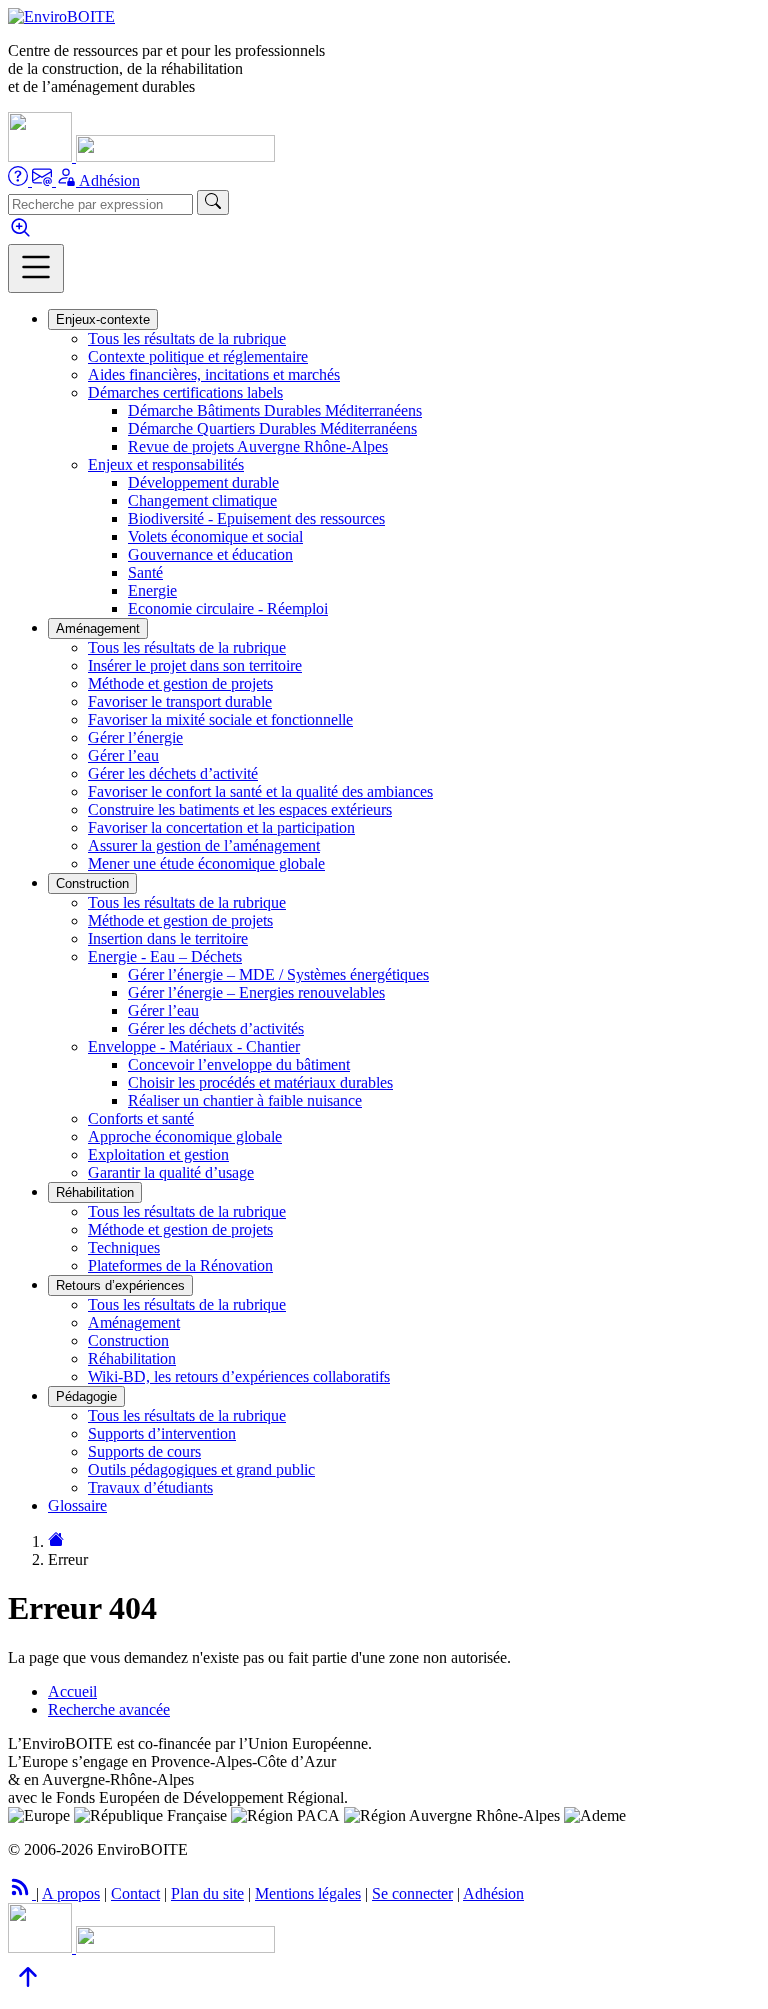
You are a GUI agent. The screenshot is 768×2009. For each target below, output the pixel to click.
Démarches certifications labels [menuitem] (185, 392)
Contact (135, 1893)
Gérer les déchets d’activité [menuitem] (173, 773)
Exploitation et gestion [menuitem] (158, 1154)
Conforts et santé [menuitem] (141, 1118)
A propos (71, 1893)
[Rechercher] (213, 202)
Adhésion (109, 180)
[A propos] (20, 180)
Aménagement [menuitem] (134, 1322)
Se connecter (412, 1893)
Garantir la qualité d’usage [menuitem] (171, 1172)
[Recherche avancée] (20, 234)
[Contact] (44, 180)
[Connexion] (67, 180)
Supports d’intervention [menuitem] (162, 1433)
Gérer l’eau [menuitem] (123, 755)
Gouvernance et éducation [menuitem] (210, 554)
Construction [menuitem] (128, 1340)
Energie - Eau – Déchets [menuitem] (165, 956)
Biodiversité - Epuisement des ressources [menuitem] (256, 518)
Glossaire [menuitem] (77, 1505)
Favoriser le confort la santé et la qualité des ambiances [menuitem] (260, 791)
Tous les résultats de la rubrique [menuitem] (187, 338)
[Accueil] (61, 16)
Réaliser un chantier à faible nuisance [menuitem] (245, 1100)
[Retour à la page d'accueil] (56, 1541)
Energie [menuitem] (152, 590)
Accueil (72, 1691)
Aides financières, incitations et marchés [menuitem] (214, 374)
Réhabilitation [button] (95, 1192)
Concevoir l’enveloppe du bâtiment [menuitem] (239, 1064)
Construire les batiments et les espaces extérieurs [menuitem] (240, 809)
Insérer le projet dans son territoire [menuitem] (195, 665)
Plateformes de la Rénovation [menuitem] (180, 1265)
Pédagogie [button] (86, 1396)
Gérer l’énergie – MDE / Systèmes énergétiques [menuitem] (278, 974)
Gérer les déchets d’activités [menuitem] (216, 1028)
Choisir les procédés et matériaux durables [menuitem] (260, 1082)
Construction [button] (92, 883)
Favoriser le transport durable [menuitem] (180, 701)
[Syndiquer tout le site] (22, 1893)
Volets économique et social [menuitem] (215, 536)
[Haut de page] (28, 1991)
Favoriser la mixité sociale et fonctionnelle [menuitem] (220, 719)
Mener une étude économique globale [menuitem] (206, 863)
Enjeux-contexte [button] (103, 319)
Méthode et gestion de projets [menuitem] (180, 683)
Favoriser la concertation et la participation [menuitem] (221, 827)
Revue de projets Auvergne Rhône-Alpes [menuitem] (258, 446)
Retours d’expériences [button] (120, 1285)
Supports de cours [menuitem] (144, 1451)
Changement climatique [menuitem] (202, 500)
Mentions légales (308, 1893)
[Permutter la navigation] (36, 268)
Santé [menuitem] (145, 572)
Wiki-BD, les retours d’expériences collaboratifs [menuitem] (239, 1376)
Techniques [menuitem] (124, 1247)
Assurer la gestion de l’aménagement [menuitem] (204, 845)
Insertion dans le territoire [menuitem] (168, 938)
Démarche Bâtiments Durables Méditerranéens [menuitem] (275, 410)
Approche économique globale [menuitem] (185, 1136)
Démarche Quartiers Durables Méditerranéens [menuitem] (272, 428)
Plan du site (207, 1893)
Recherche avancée (109, 1709)
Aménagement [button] (98, 628)
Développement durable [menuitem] (203, 482)
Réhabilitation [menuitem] (132, 1358)
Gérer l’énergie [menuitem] (135, 737)
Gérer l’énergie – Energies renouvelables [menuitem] (256, 992)
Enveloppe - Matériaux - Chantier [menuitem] (194, 1046)
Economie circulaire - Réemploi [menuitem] (228, 608)
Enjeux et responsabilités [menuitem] (166, 464)
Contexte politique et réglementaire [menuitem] (198, 356)
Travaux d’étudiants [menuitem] (150, 1487)
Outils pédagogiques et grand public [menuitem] (201, 1469)
